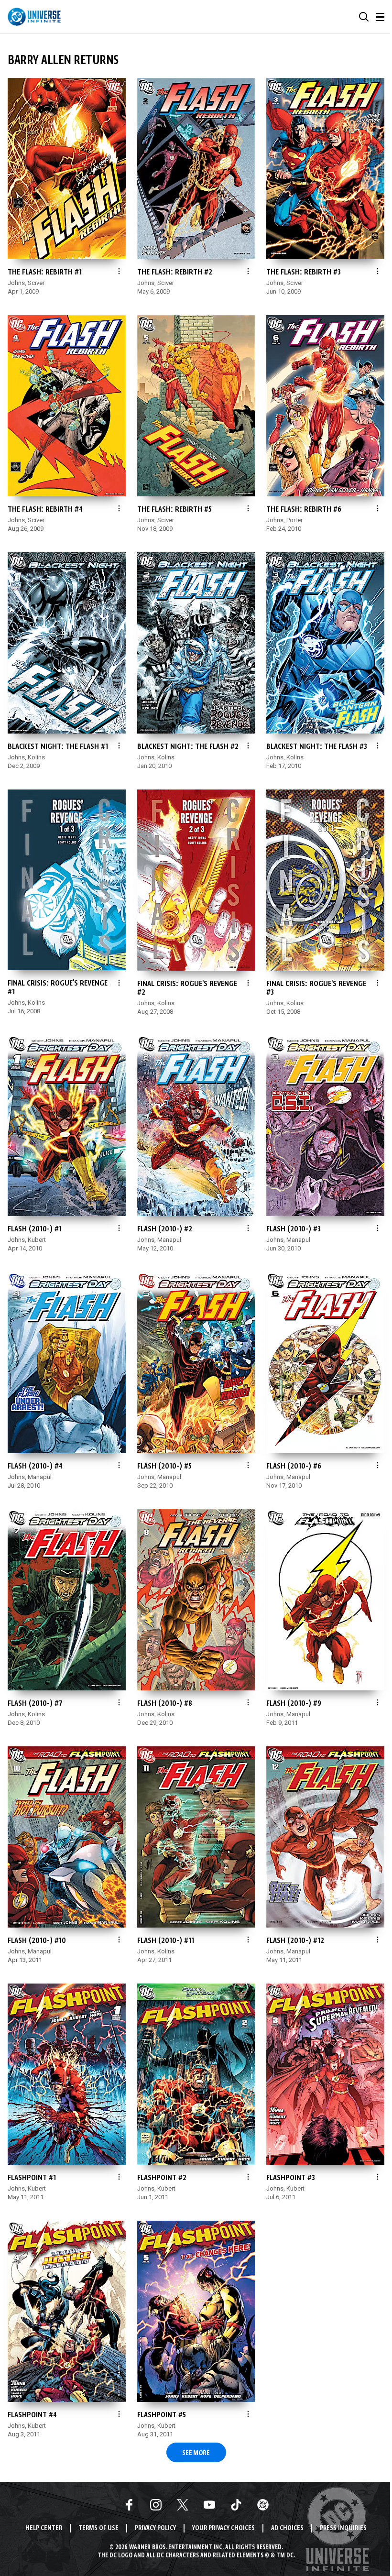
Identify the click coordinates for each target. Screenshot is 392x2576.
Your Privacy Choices (223, 2528)
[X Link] (183, 2505)
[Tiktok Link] (236, 2505)
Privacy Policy (155, 2528)
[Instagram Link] (156, 2505)
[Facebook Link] (129, 2505)
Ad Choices (287, 2528)
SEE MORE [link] (196, 2453)
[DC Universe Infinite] (34, 17)
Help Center (44, 2528)
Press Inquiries (343, 2528)
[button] (364, 17)
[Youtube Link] (209, 2505)
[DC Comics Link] (263, 2505)
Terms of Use (98, 2528)
